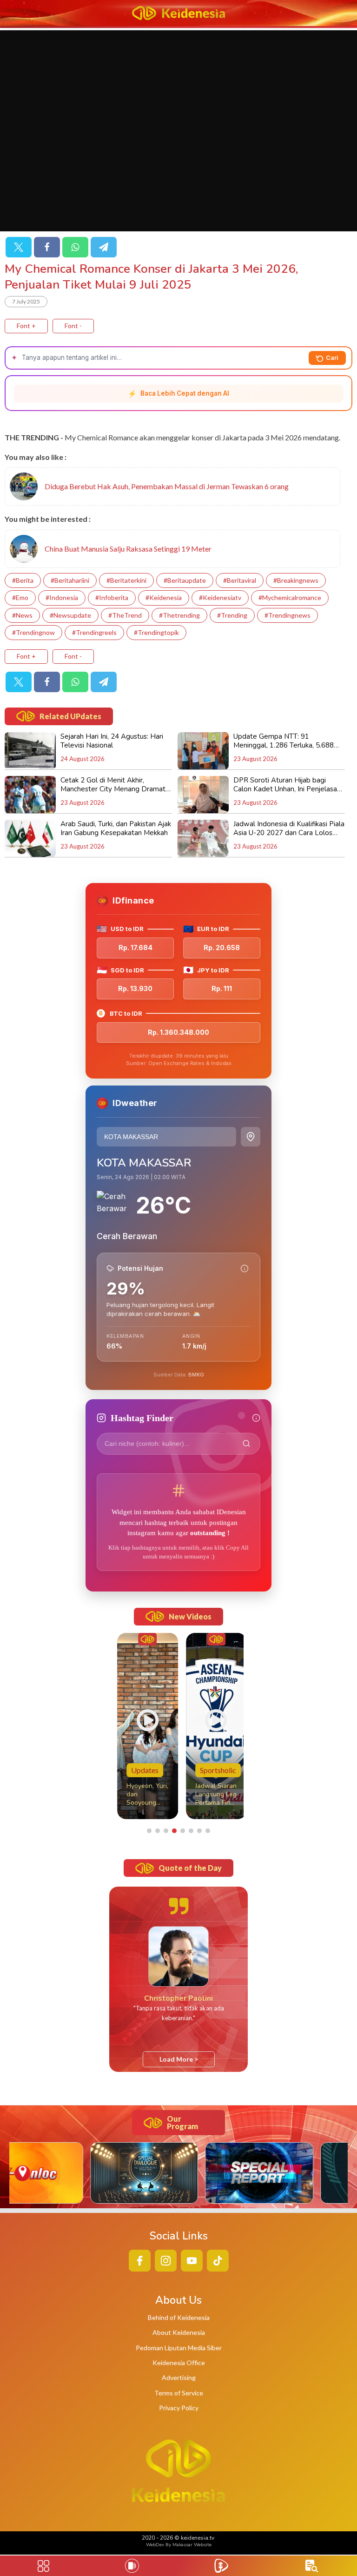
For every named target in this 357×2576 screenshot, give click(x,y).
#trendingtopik (156, 632)
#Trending (232, 615)
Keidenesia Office (179, 2363)
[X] (19, 247)
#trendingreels (94, 632)
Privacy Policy (179, 2408)
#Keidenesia (164, 597)
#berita (23, 580)
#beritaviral (240, 580)
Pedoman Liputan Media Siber (179, 2348)
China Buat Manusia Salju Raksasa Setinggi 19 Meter (128, 549)
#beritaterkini (126, 580)
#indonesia (62, 597)
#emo (20, 597)
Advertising (179, 2377)
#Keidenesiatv (220, 597)
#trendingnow (33, 632)
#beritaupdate (185, 580)
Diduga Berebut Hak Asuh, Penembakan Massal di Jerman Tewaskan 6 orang (167, 486)
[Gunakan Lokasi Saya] (251, 1137)
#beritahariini (70, 580)
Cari (332, 357)
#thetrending (179, 615)
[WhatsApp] (75, 247)
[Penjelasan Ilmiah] (245, 1268)
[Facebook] (47, 247)
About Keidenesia (179, 2332)
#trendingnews (288, 615)
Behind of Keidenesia (179, 2317)
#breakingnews (296, 580)
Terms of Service (179, 2393)
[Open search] (312, 2566)
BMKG (196, 1375)
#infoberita (112, 597)
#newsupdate (70, 615)
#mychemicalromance (290, 597)
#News (22, 615)
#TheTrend (125, 615)
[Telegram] (104, 247)
